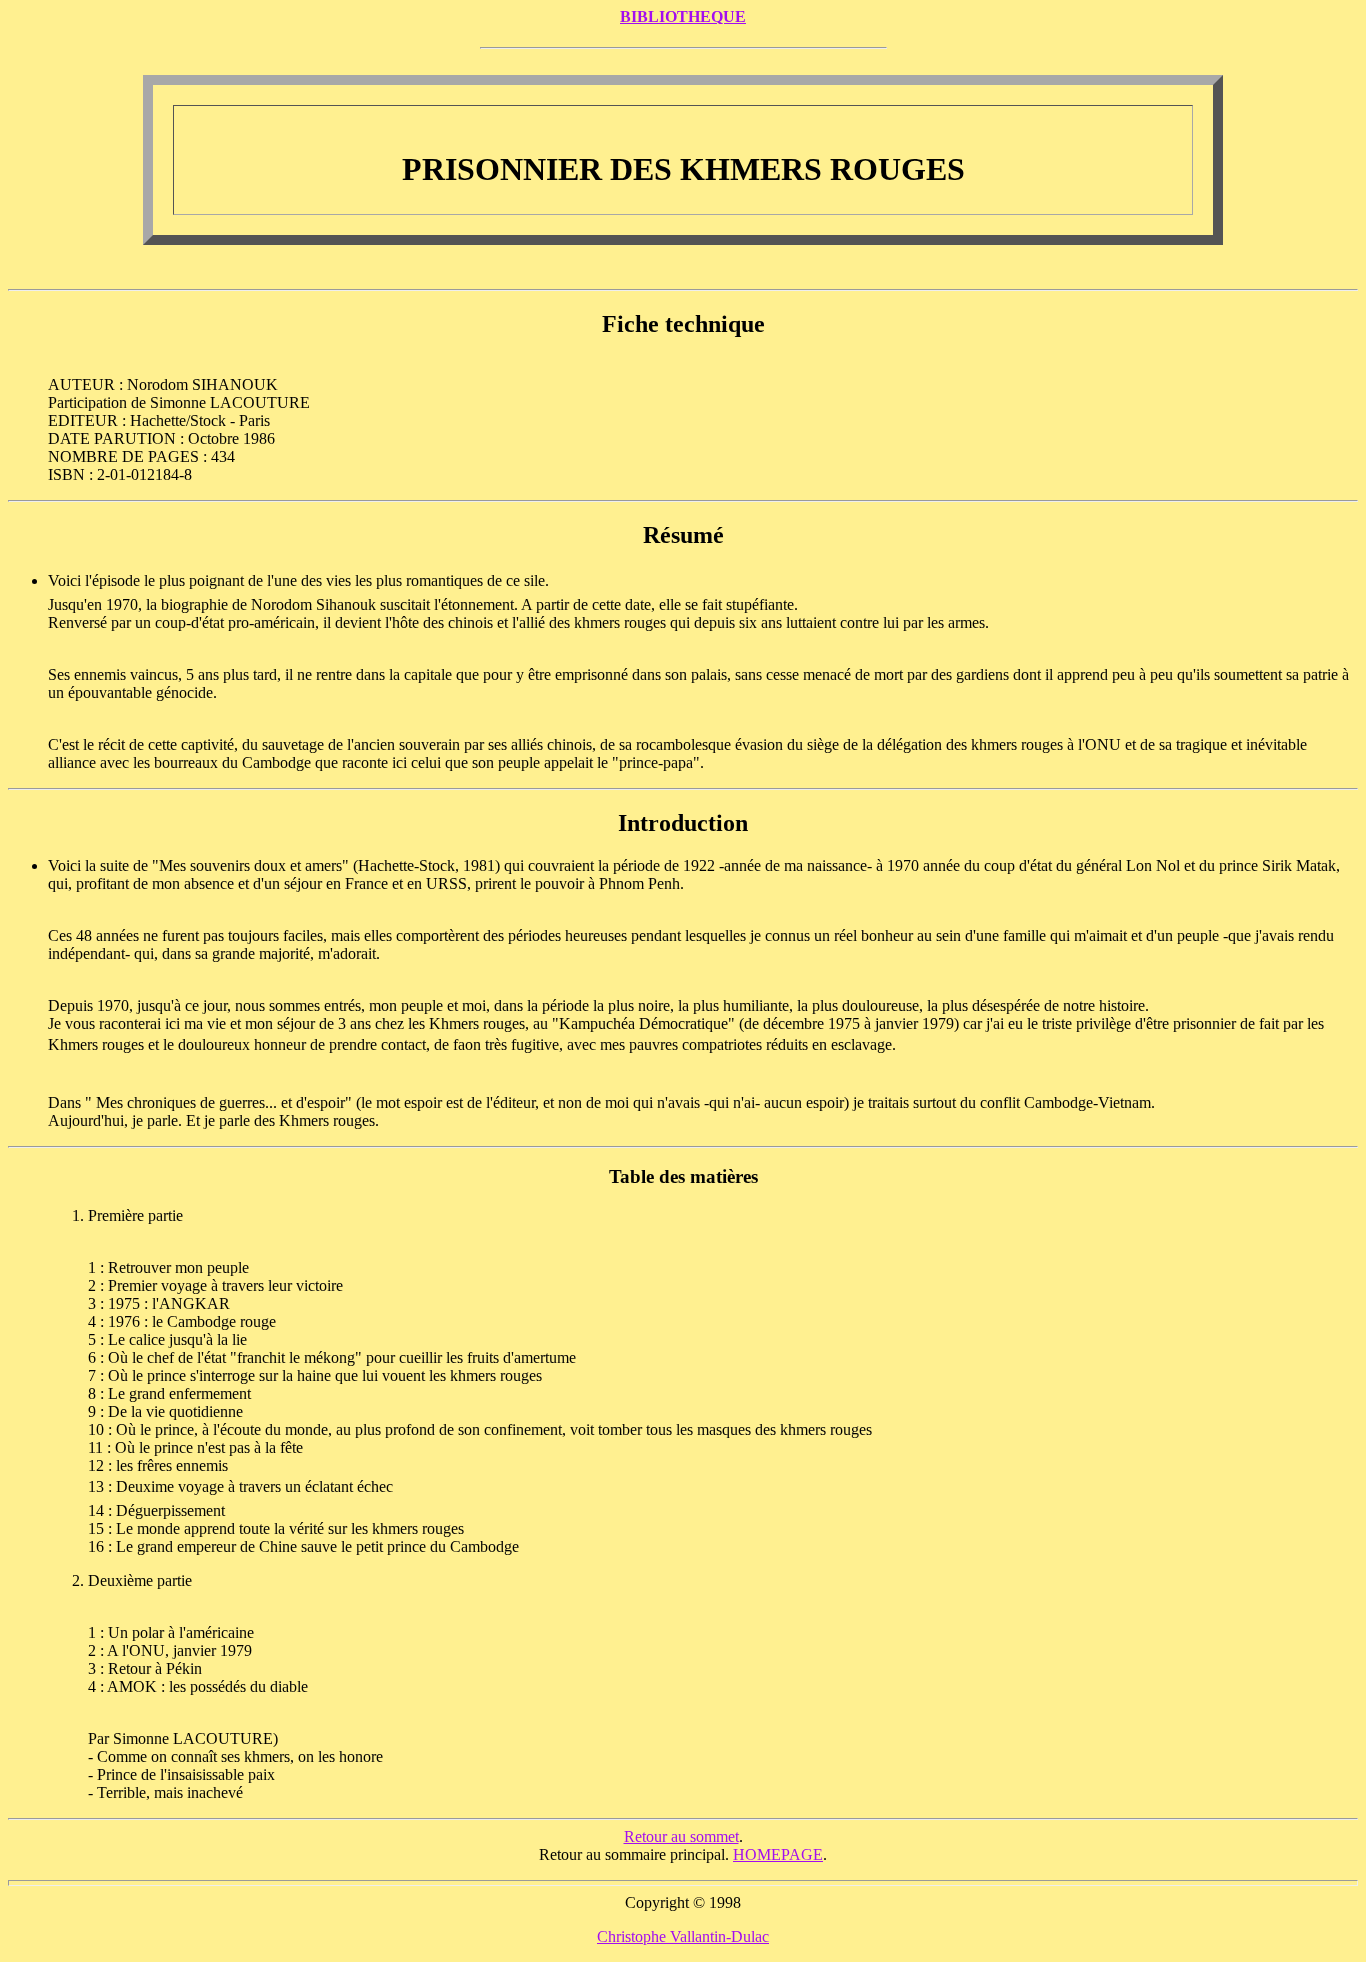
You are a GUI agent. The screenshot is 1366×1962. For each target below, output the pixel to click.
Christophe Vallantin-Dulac (683, 1936)
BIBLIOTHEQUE (683, 16)
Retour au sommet (681, 1836)
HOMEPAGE (778, 1854)
